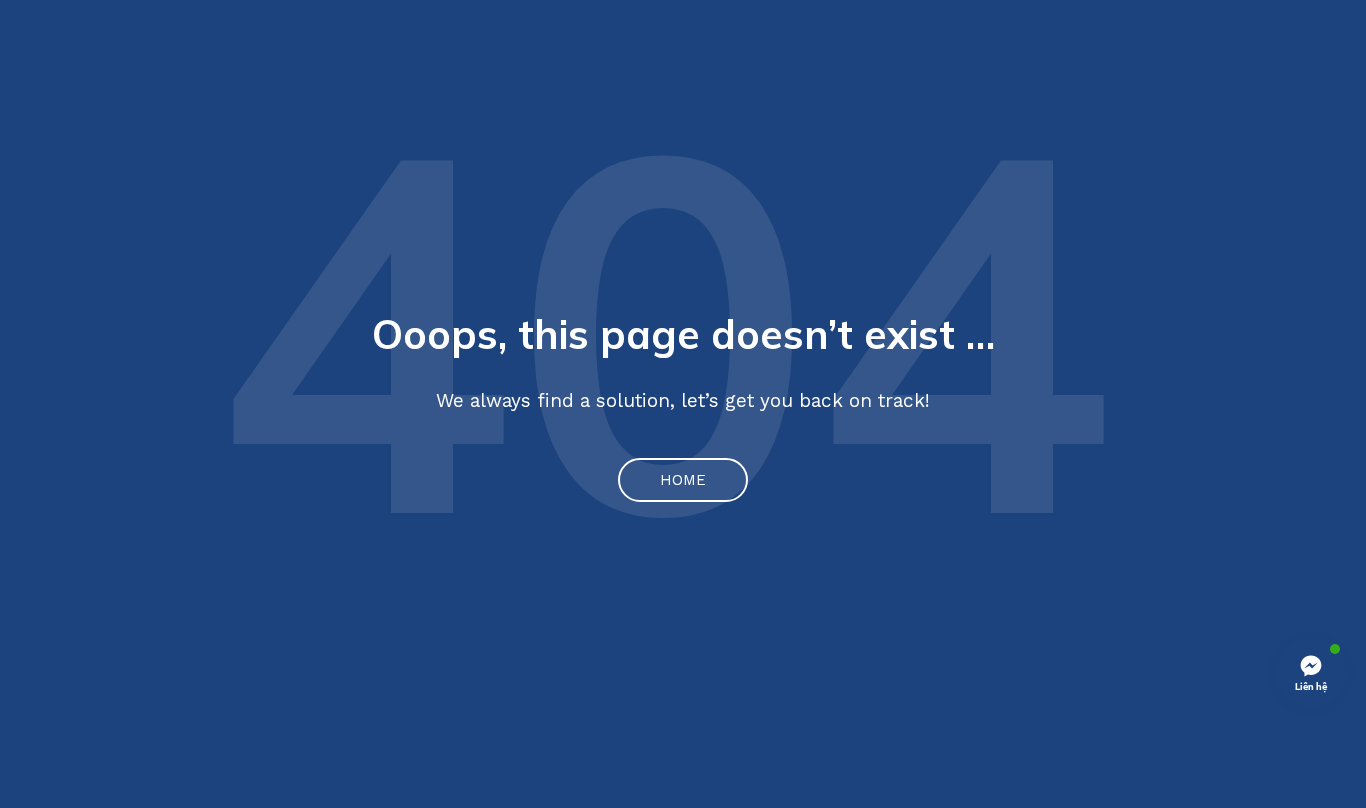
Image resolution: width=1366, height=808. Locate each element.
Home (683, 480)
